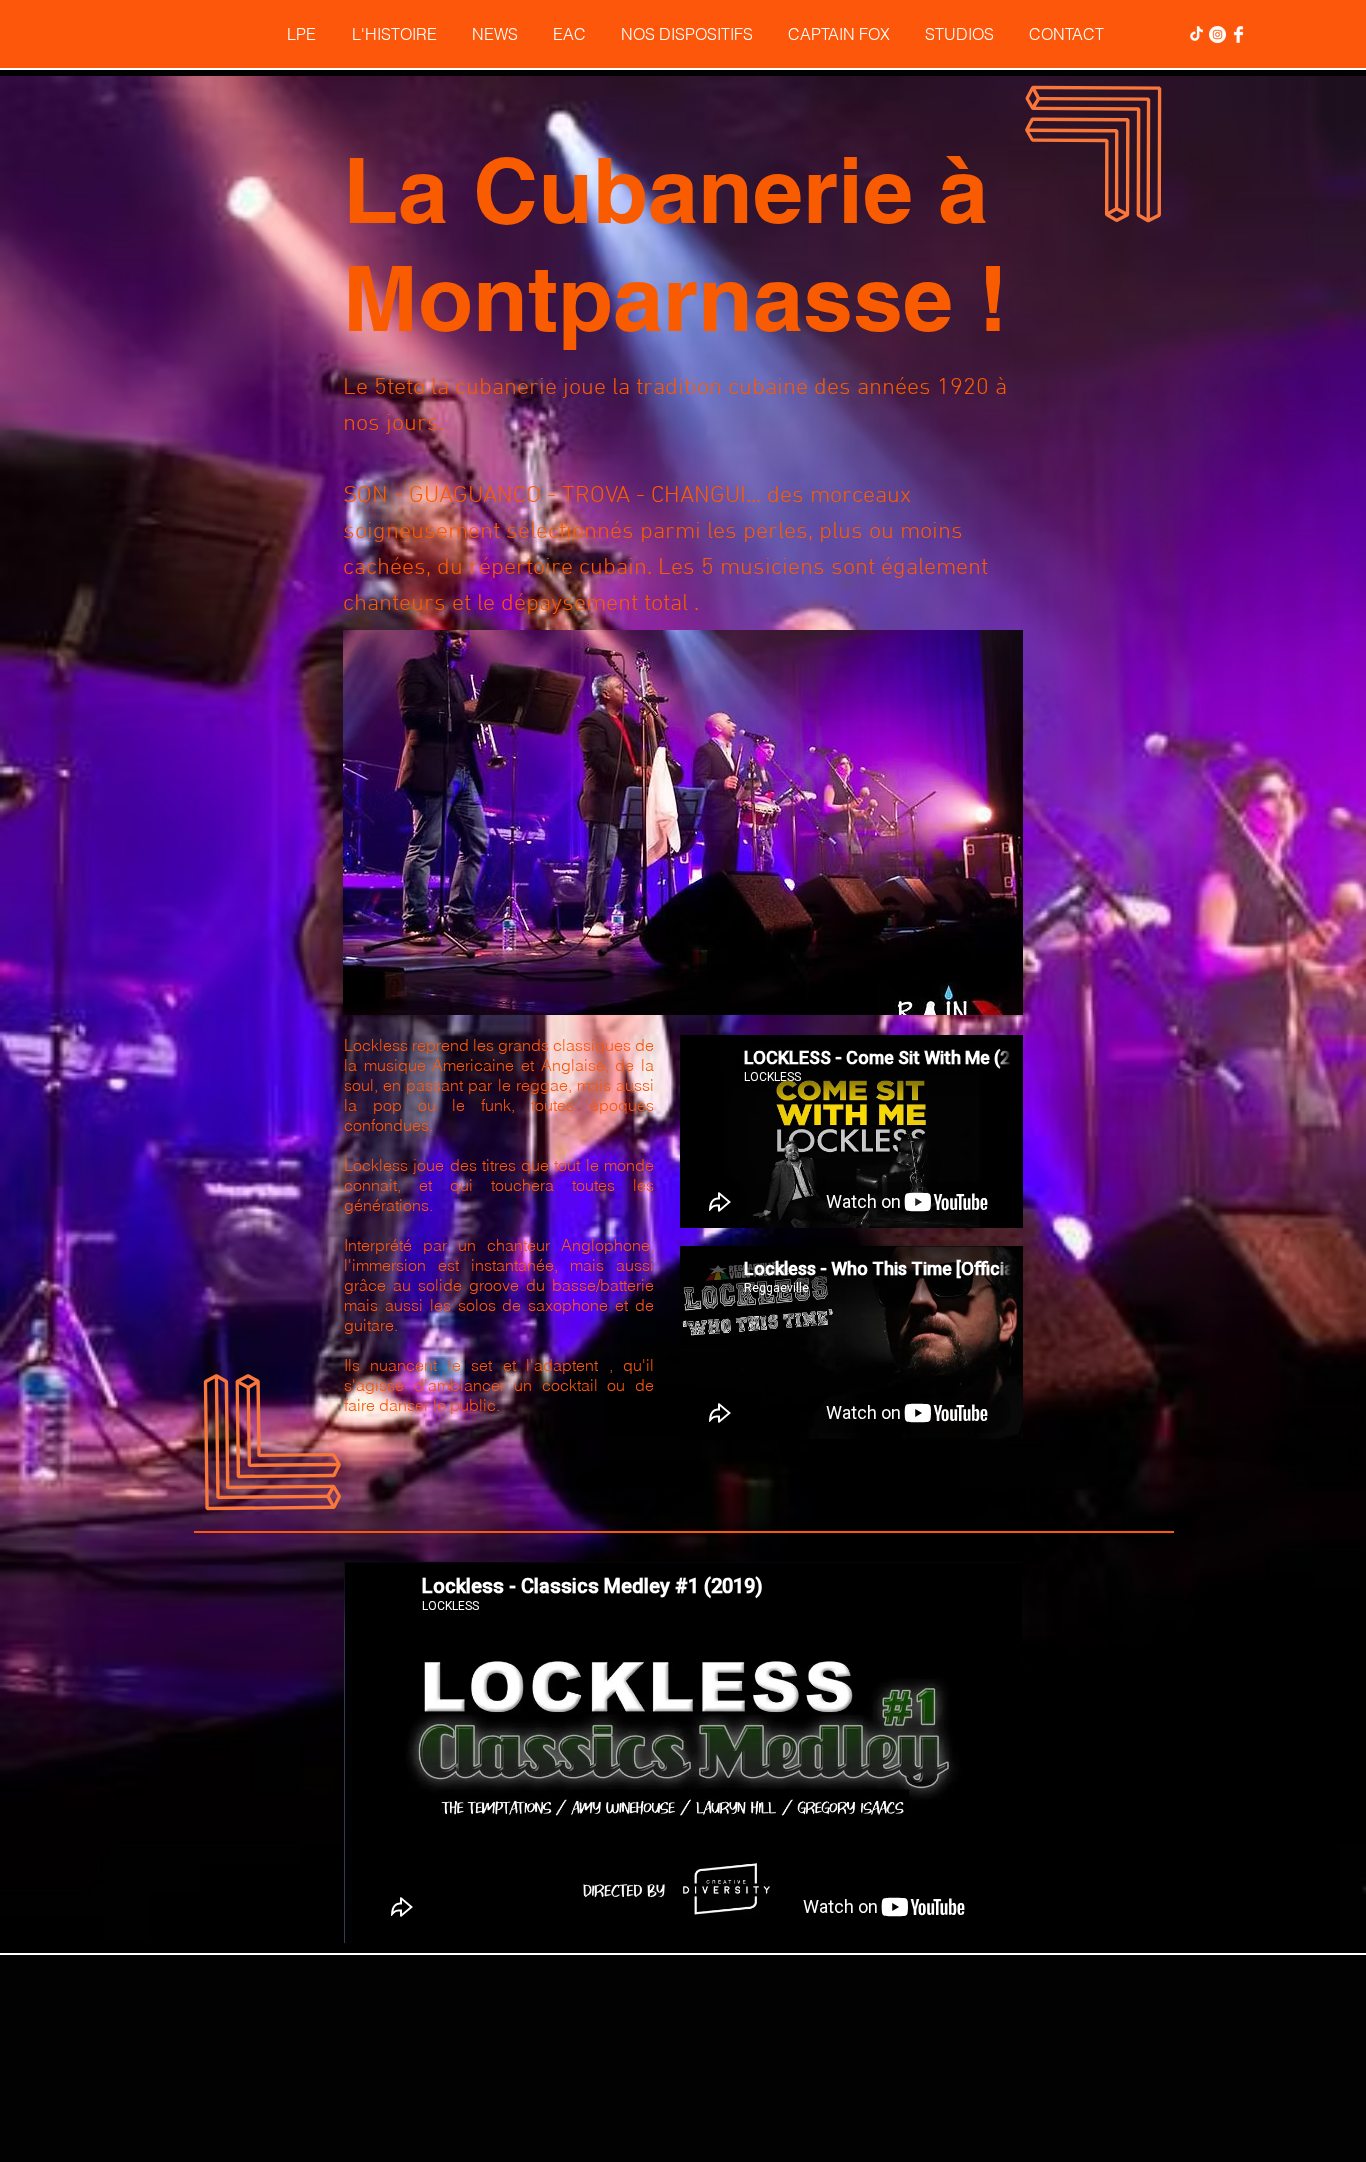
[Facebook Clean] (1238, 34)
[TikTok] (1196, 34)
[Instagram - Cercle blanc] (1217, 34)
